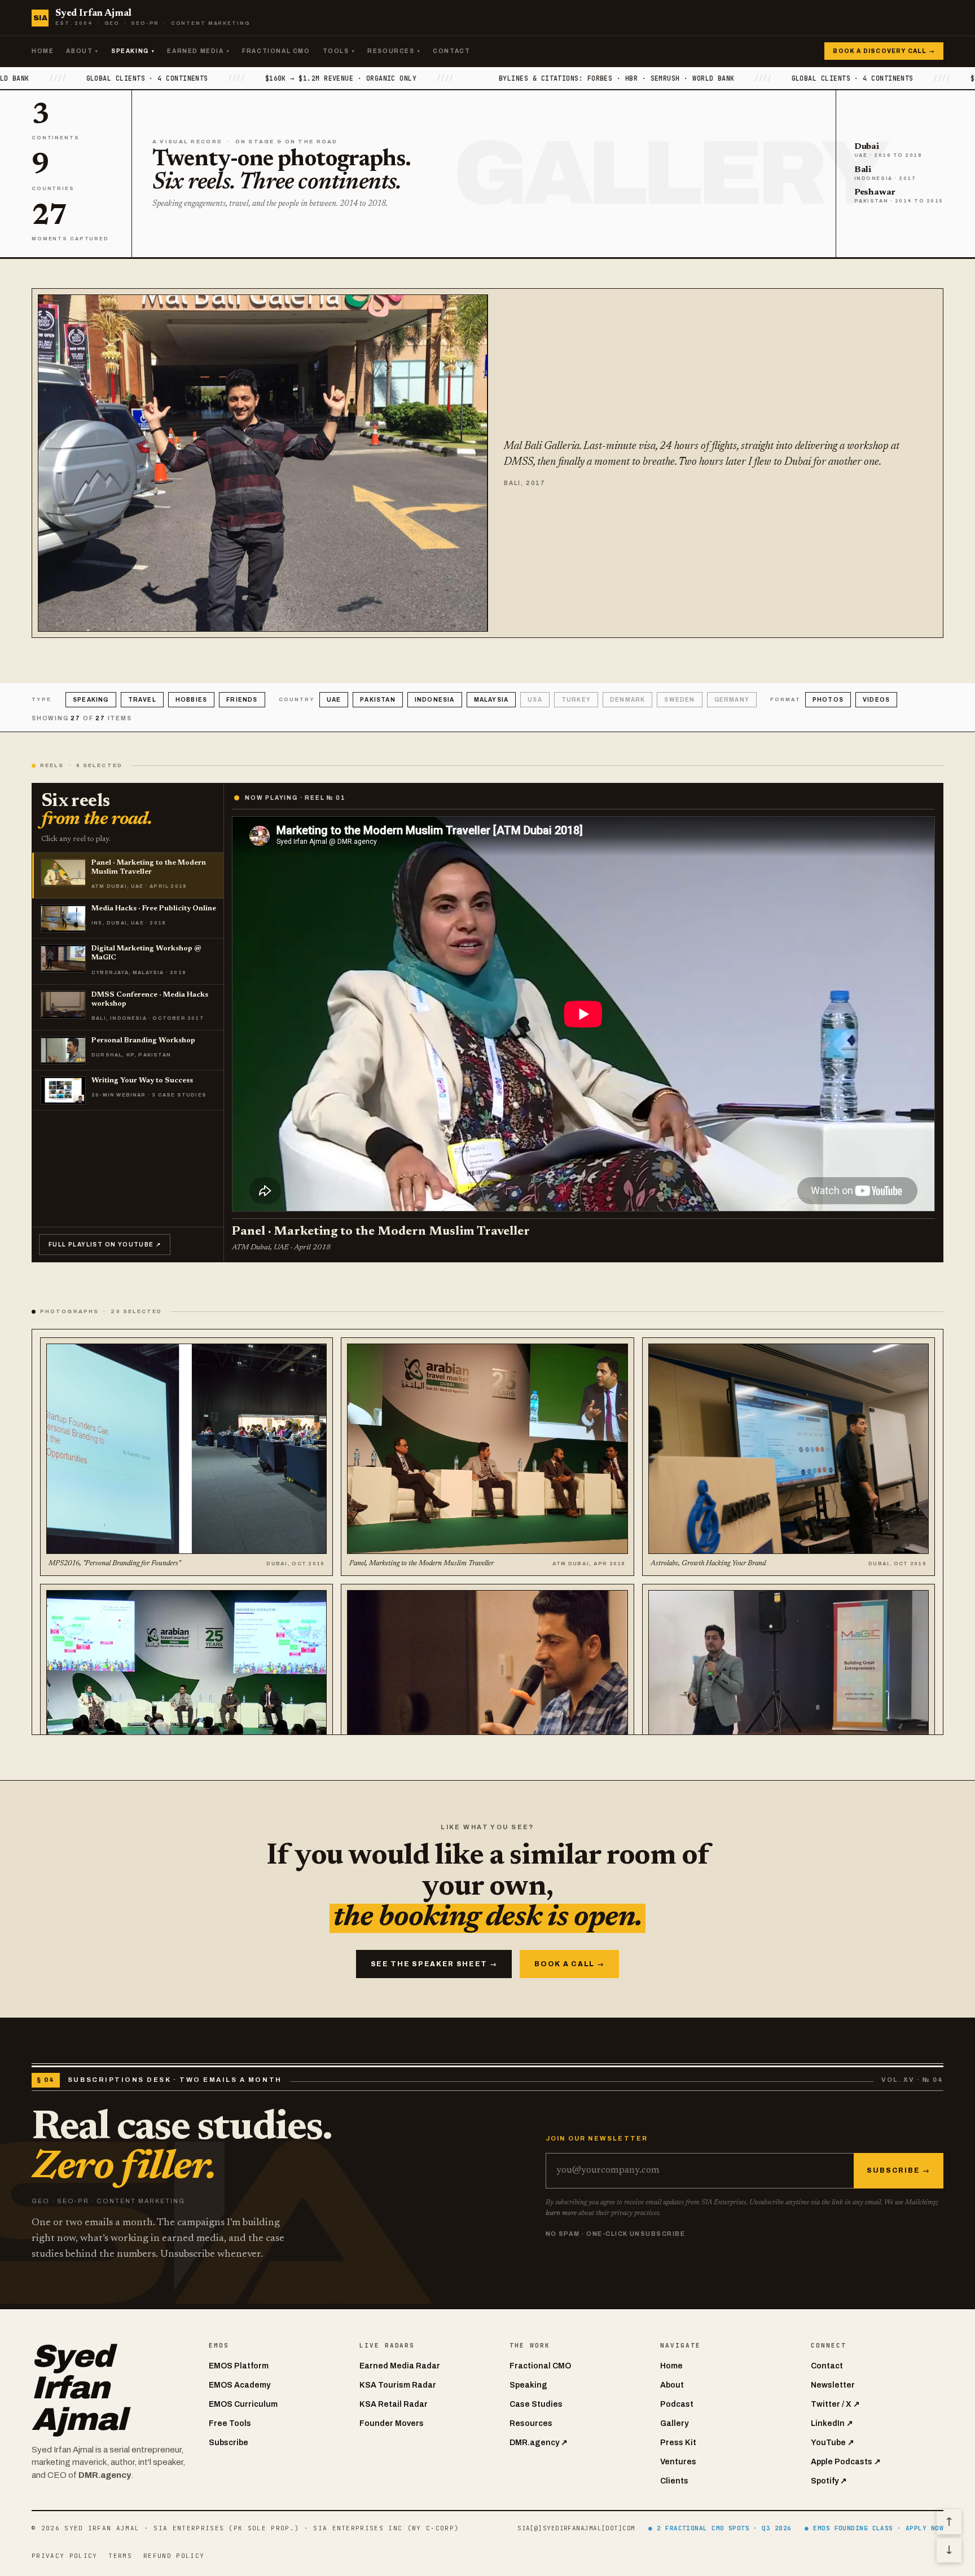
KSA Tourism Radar (398, 2385)
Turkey (576, 700)
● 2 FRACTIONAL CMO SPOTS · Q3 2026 (720, 2528)
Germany (732, 700)
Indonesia (435, 700)
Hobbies (191, 700)
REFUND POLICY (174, 2556)
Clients (674, 2481)
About (82, 51)
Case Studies (536, 2404)
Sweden (679, 700)
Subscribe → (899, 2170)
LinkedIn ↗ (832, 2423)
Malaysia (491, 700)
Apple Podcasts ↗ (846, 2462)
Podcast (677, 2404)
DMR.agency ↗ (539, 2443)
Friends (242, 700)
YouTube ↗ (833, 2443)
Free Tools (230, 2423)
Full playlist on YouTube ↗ (105, 1245)
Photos (828, 700)
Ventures (678, 2462)
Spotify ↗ (829, 2481)
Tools (339, 51)
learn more (561, 2213)
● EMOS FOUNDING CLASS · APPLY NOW (874, 2528)
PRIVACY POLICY (64, 2556)
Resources (394, 51)
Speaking (133, 51)
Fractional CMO (276, 51)
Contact (451, 51)
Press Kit (678, 2443)
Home (43, 51)
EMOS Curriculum (243, 2404)
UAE (334, 700)
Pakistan (378, 700)
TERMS (120, 2556)
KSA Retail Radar (394, 2404)
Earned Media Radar (400, 2366)
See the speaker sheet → (434, 1964)
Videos (876, 700)
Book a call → (569, 1964)
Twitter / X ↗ (835, 2404)
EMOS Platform (239, 2366)
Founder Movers (392, 2423)
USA (535, 700)
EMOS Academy (240, 2385)
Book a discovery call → (884, 51)
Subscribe (229, 2443)
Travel (142, 700)
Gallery (674, 2423)
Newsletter (833, 2385)
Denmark (627, 700)
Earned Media (198, 51)
